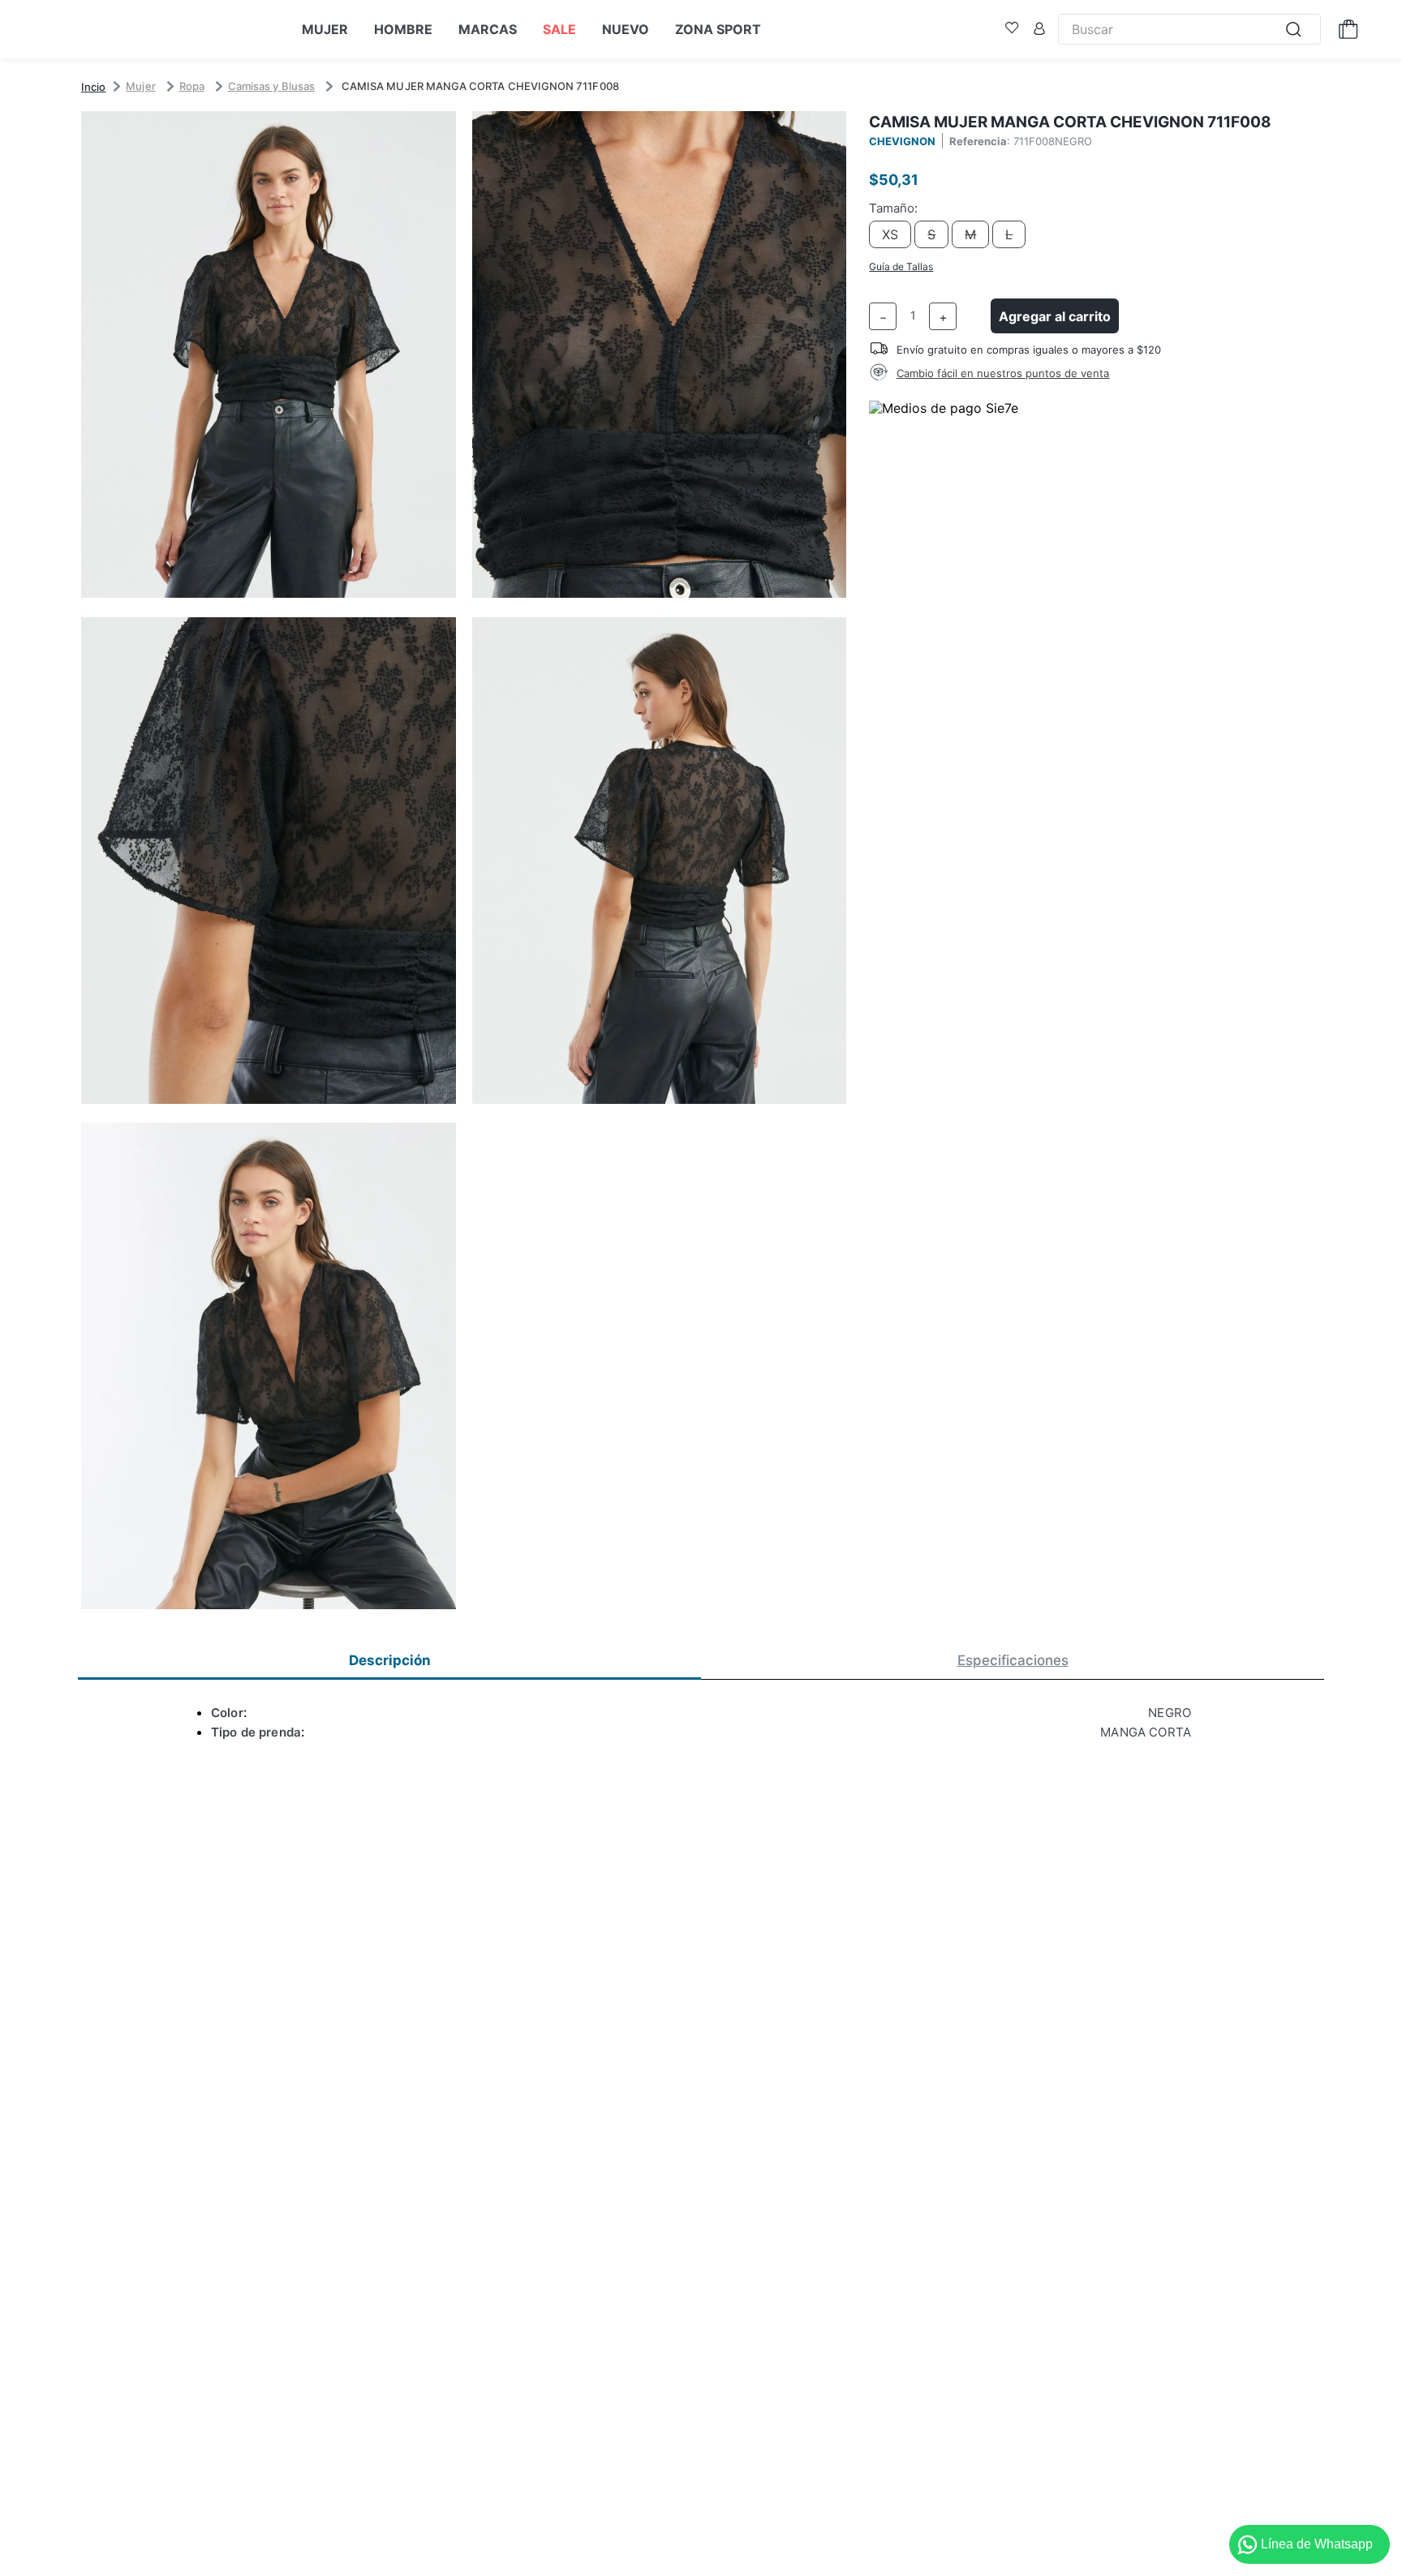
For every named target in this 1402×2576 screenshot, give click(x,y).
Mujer (140, 86)
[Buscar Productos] (1298, 29)
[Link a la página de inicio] (93, 87)
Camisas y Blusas (271, 86)
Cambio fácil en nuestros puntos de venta (1003, 373)
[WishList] (1012, 29)
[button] (484, 861)
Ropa (192, 86)
